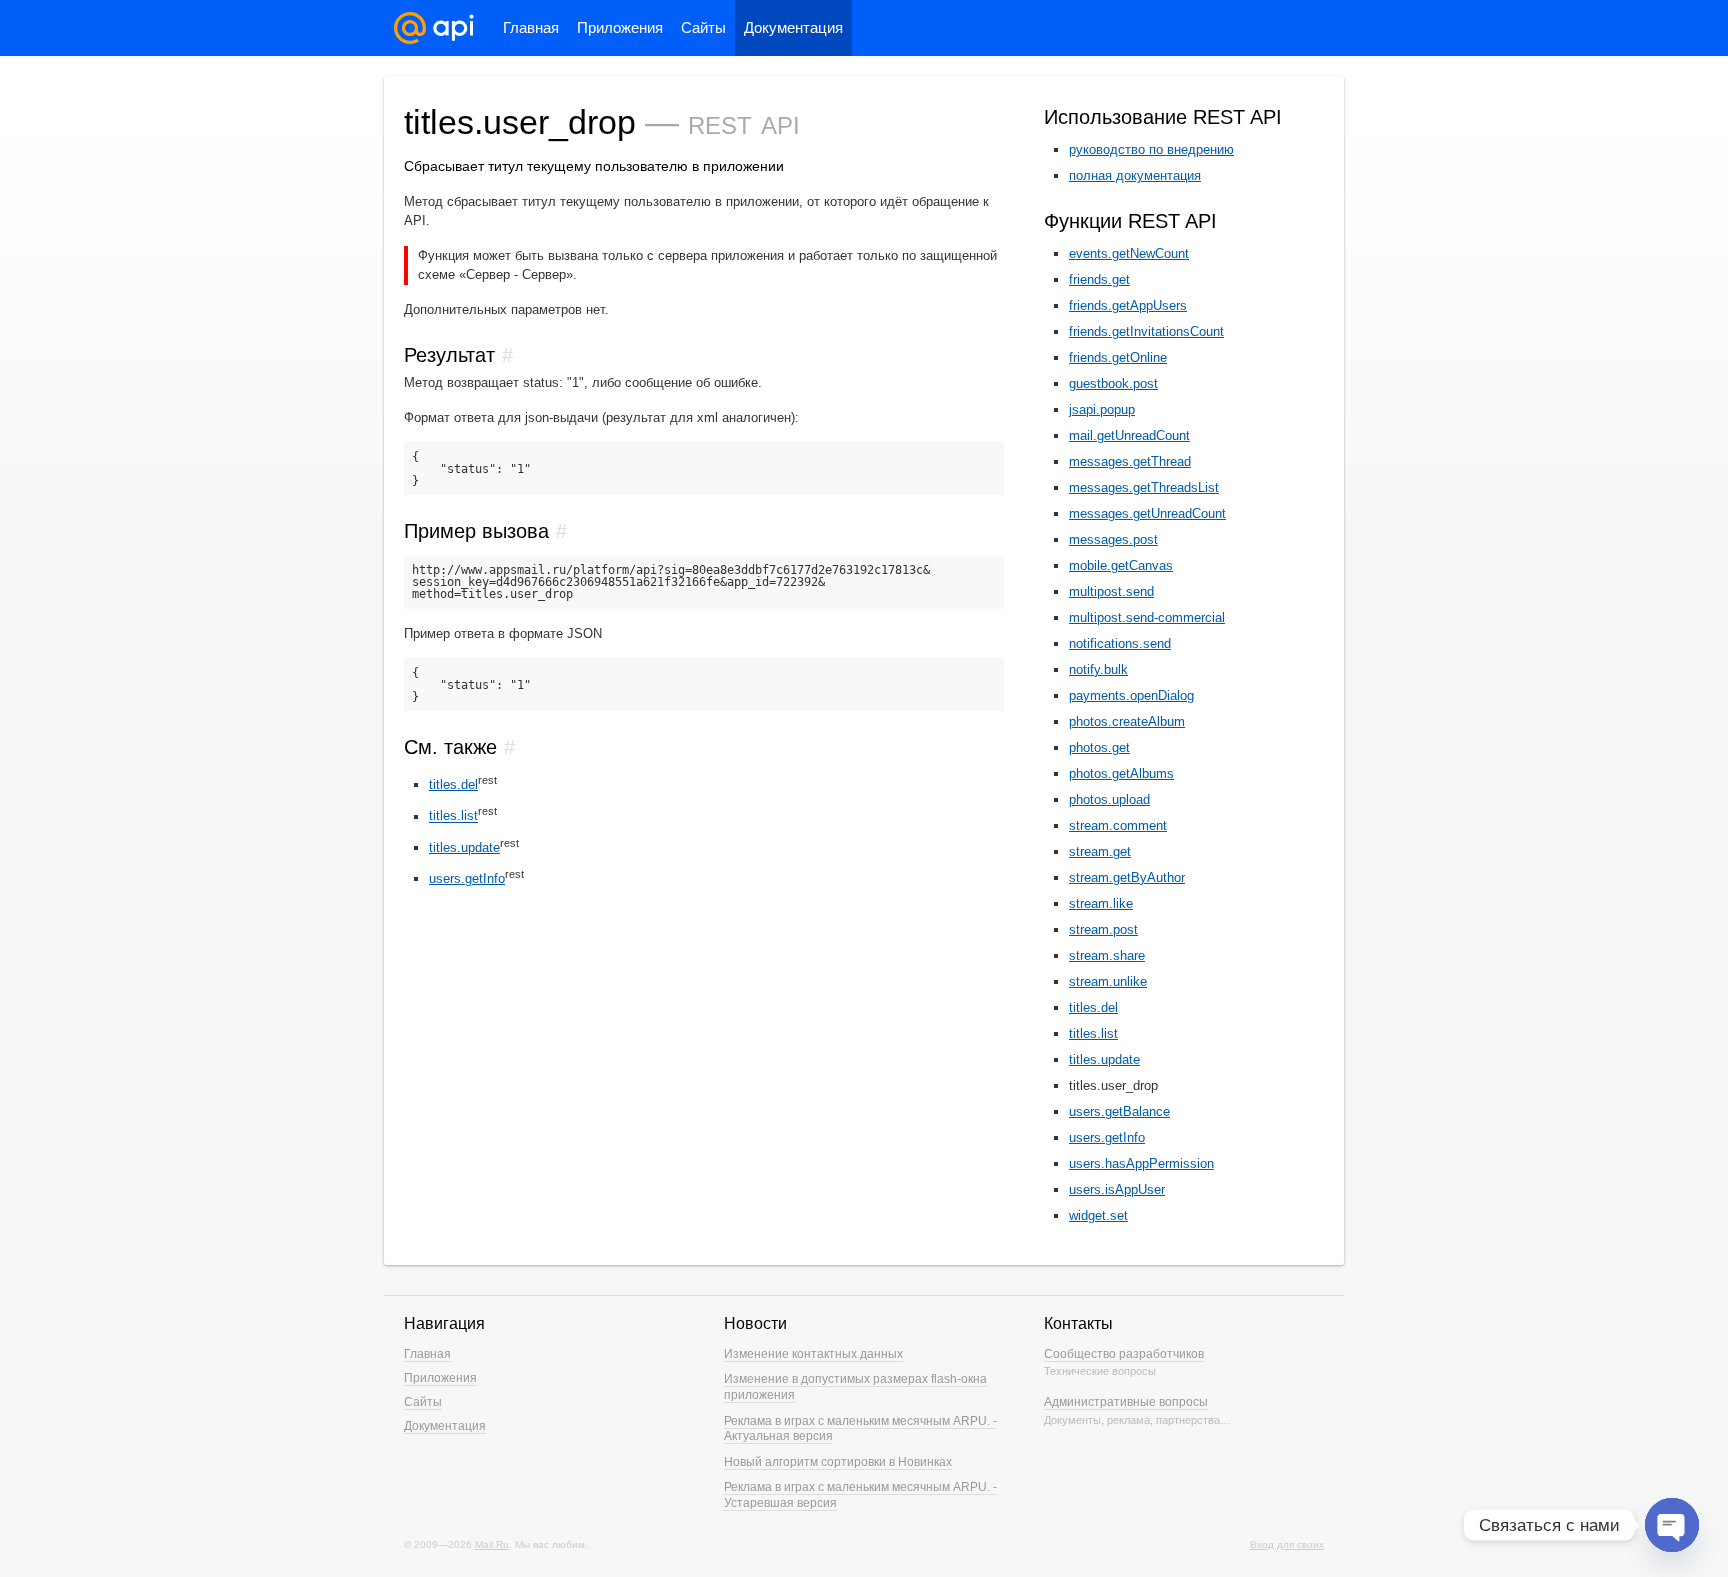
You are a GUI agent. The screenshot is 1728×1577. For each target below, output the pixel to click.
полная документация (1135, 175)
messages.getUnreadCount (1147, 513)
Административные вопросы (1126, 1402)
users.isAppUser (1117, 1189)
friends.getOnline (1118, 357)
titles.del (453, 784)
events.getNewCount (1129, 253)
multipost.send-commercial (1147, 617)
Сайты (703, 27)
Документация (793, 27)
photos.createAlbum (1127, 721)
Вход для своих (1287, 1544)
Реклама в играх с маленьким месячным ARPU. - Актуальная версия (860, 1429)
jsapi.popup (1102, 409)
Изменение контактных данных (813, 1354)
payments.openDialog (1131, 695)
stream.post (1103, 929)
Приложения (620, 27)
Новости (755, 1323)
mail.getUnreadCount (1129, 435)
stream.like (1101, 903)
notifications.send (1120, 643)
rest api (744, 122)
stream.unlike (1108, 981)
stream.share (1107, 955)
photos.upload (1109, 799)
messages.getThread (1130, 461)
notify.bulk (1098, 669)
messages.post (1113, 539)
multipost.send (1111, 591)
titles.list (453, 816)
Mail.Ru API (434, 28)
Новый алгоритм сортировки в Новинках (838, 1462)
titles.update (464, 847)
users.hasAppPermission (1141, 1163)
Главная (531, 27)
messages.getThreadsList (1144, 487)
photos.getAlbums (1121, 773)
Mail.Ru (492, 1544)
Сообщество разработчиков (1124, 1354)
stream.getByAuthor (1127, 877)
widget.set (1098, 1215)
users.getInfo (467, 878)
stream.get (1100, 851)
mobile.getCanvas (1121, 565)
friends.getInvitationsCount (1146, 331)
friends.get (1099, 279)
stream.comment (1118, 825)
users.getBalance (1119, 1111)
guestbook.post (1113, 383)
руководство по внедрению (1151, 149)
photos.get (1099, 747)
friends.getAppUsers (1128, 305)
